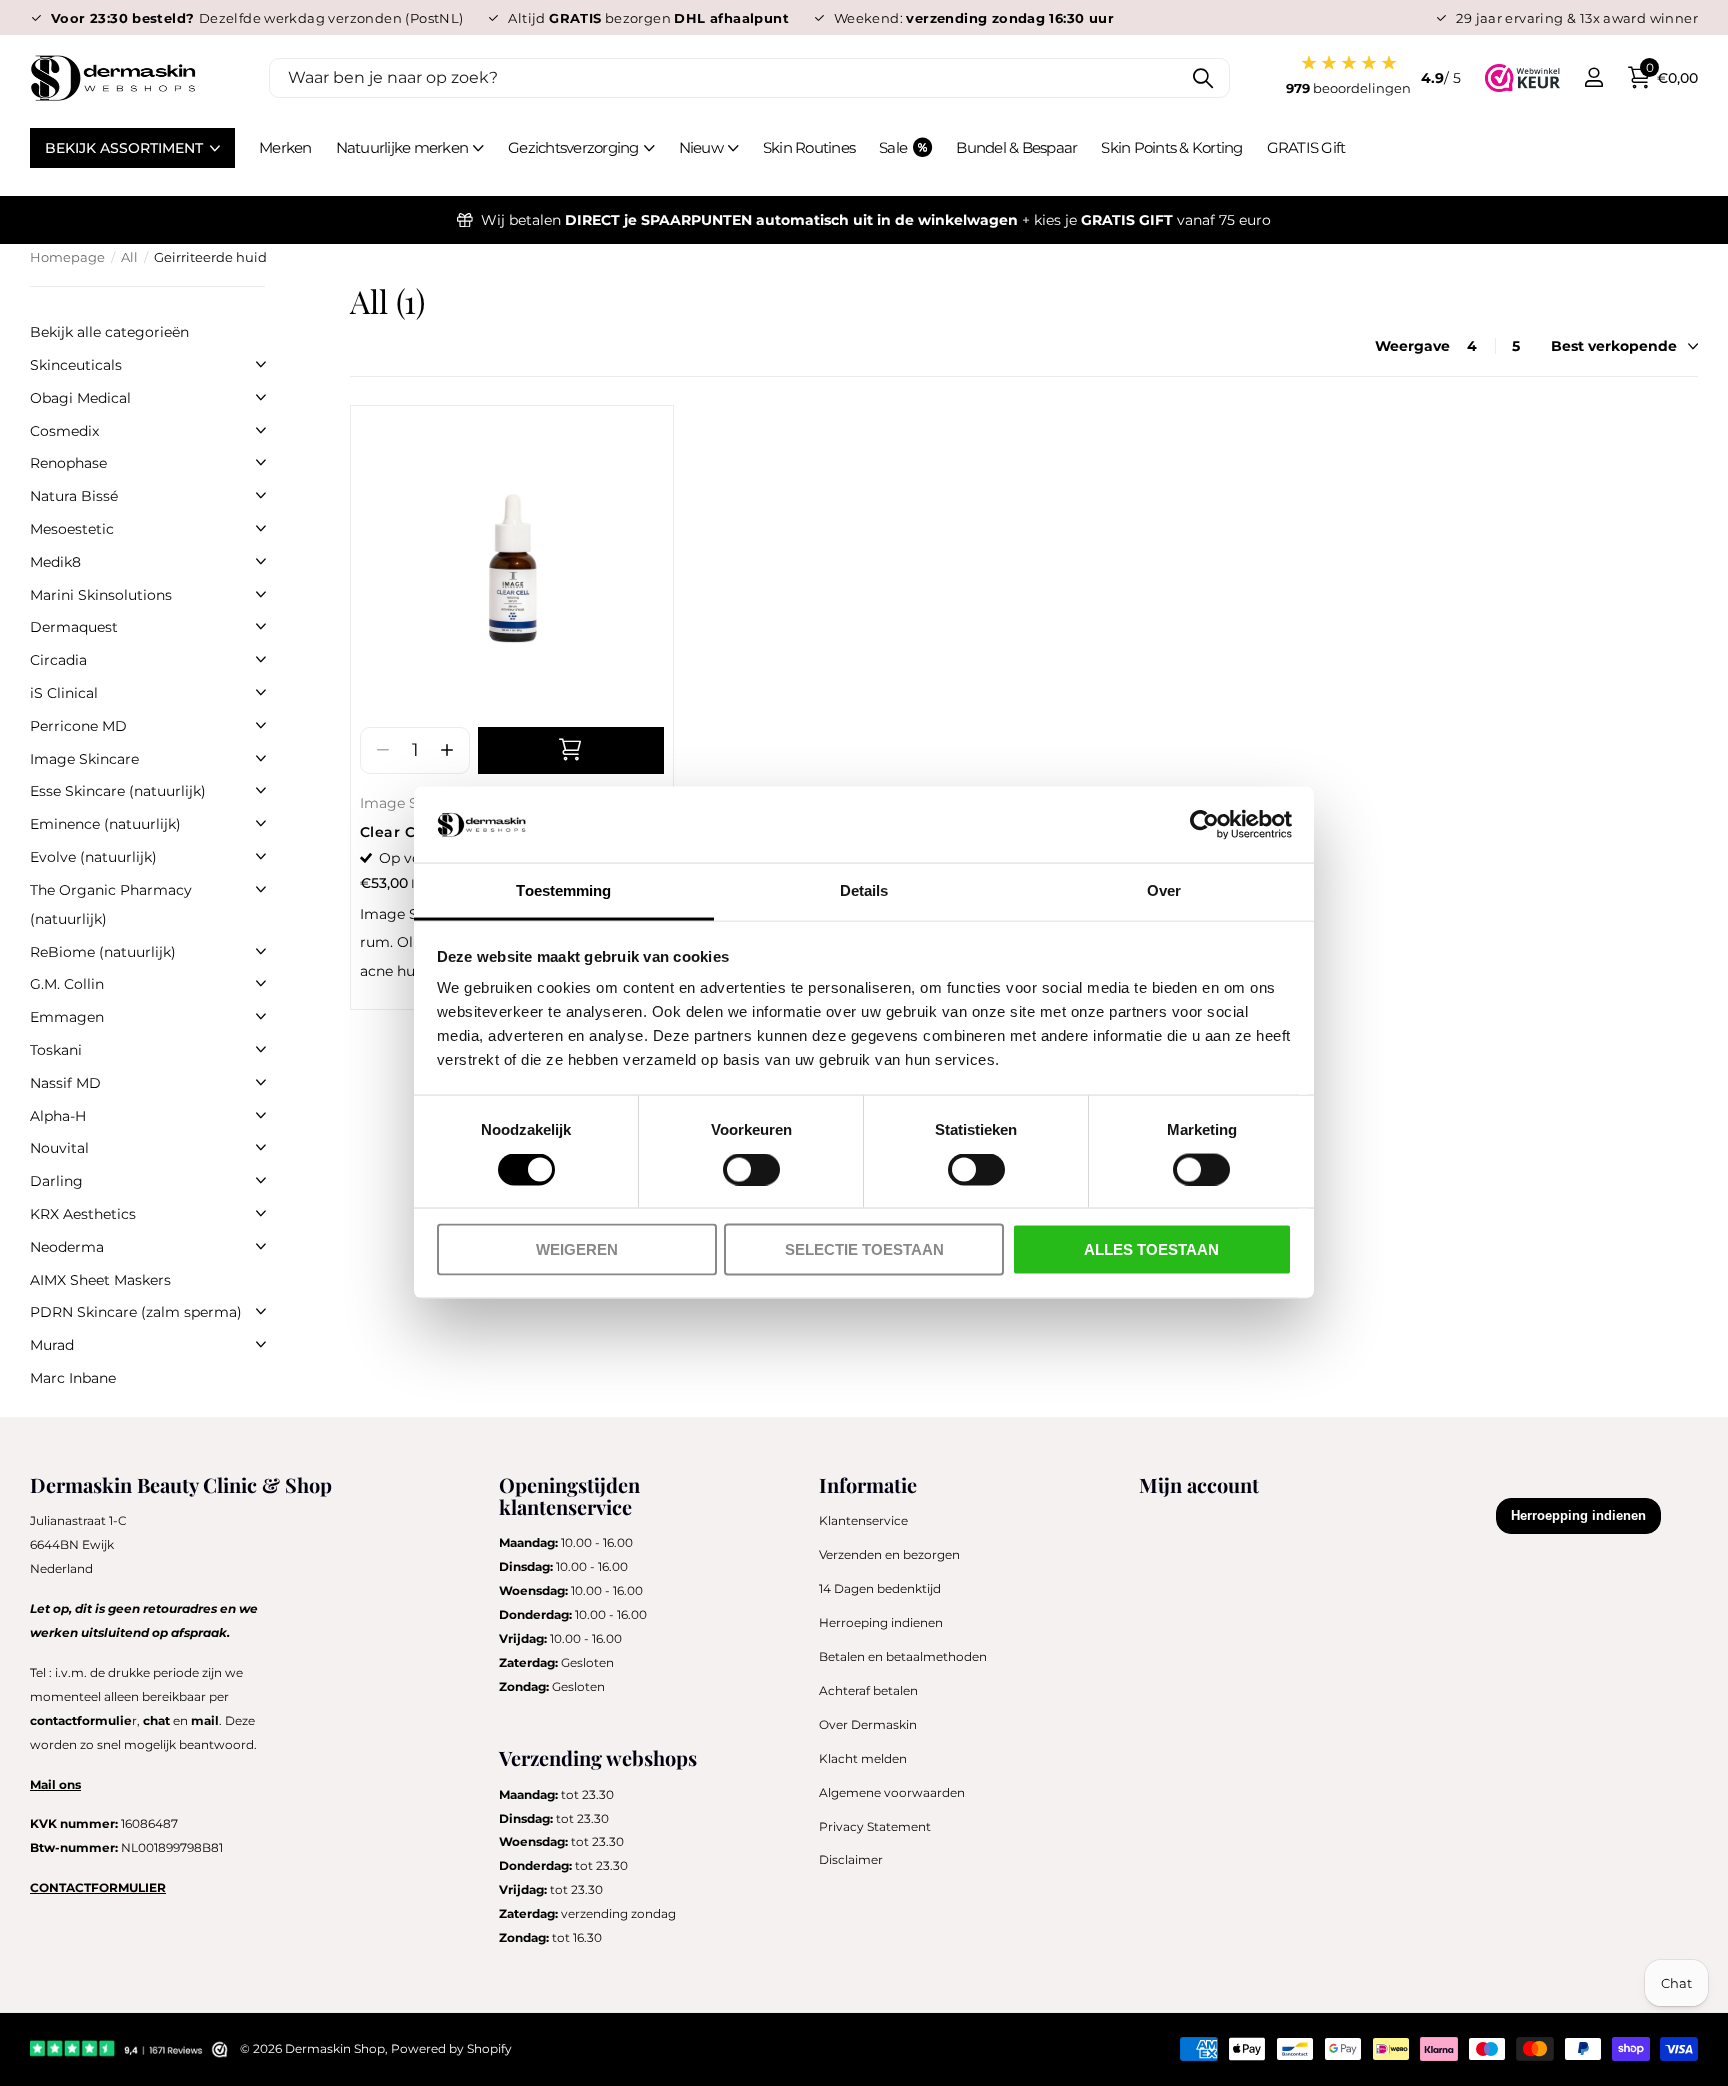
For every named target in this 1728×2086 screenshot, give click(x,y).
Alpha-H (58, 1116)
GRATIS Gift (1306, 147)
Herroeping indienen (881, 1622)
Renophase (68, 463)
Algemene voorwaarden (892, 1792)
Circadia (58, 660)
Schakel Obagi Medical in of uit (261, 397)
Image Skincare (84, 759)
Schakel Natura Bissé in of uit (261, 495)
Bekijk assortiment (126, 148)
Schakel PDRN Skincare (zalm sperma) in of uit (261, 1311)
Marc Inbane (73, 1378)
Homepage (67, 257)
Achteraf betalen (868, 1690)
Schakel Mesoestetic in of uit (261, 528)
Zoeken (1202, 78)
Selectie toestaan (864, 1249)
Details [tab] (864, 890)
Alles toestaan (1151, 1249)
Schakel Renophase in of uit (261, 462)
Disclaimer (851, 1859)
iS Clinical (64, 693)
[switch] (751, 1170)
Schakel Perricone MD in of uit (261, 725)
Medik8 (55, 562)
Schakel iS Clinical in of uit (261, 692)
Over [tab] (1164, 890)
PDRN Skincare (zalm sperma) (136, 1312)
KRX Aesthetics (83, 1214)
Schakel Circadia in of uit (261, 659)
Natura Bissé (74, 496)
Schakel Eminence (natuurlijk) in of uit (261, 823)
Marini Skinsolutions (101, 595)
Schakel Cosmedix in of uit (261, 430)
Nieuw (701, 147)
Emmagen (67, 1017)
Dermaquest (74, 627)
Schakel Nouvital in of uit (261, 1147)
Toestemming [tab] (563, 890)
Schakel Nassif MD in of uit (261, 1082)
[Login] (1593, 77)
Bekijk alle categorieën (109, 332)
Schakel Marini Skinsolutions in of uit (261, 594)
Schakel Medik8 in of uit (261, 561)
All (129, 257)
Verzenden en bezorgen (889, 1554)
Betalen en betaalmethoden (903, 1656)
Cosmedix (64, 431)
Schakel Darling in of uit (261, 1180)
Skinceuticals (76, 365)
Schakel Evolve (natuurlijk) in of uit (261, 856)
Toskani (56, 1050)
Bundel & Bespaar (1016, 147)
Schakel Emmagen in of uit (261, 1016)
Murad (52, 1345)
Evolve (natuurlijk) (93, 857)
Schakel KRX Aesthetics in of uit (261, 1213)
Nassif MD (65, 1083)
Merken (285, 147)
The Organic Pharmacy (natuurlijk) (111, 904)
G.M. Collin (67, 984)
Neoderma (67, 1247)
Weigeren (577, 1249)
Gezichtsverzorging (573, 147)
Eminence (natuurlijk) (105, 824)
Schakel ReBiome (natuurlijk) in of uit (261, 951)
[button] (446, 750)
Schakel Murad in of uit (261, 1344)
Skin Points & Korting (1171, 147)
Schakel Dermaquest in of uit (261, 626)
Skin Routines (809, 147)
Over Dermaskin (868, 1724)
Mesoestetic (72, 529)
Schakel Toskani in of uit (261, 1049)
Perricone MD (78, 726)
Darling (56, 1181)
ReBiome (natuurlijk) (103, 952)
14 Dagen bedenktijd (880, 1588)
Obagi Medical (80, 398)
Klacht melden (863, 1758)
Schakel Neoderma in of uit (261, 1246)
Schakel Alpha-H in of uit (261, 1115)
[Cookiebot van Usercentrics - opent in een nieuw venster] (1204, 825)
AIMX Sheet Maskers (100, 1280)
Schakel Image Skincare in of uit (261, 758)
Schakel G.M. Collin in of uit (261, 983)
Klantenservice (863, 1520)
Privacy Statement (875, 1826)
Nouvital (59, 1148)
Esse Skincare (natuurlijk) (118, 791)
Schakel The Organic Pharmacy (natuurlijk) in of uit (261, 889)
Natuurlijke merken (402, 147)
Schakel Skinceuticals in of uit (261, 364)
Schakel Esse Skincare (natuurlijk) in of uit (261, 790)
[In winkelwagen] (571, 750)
